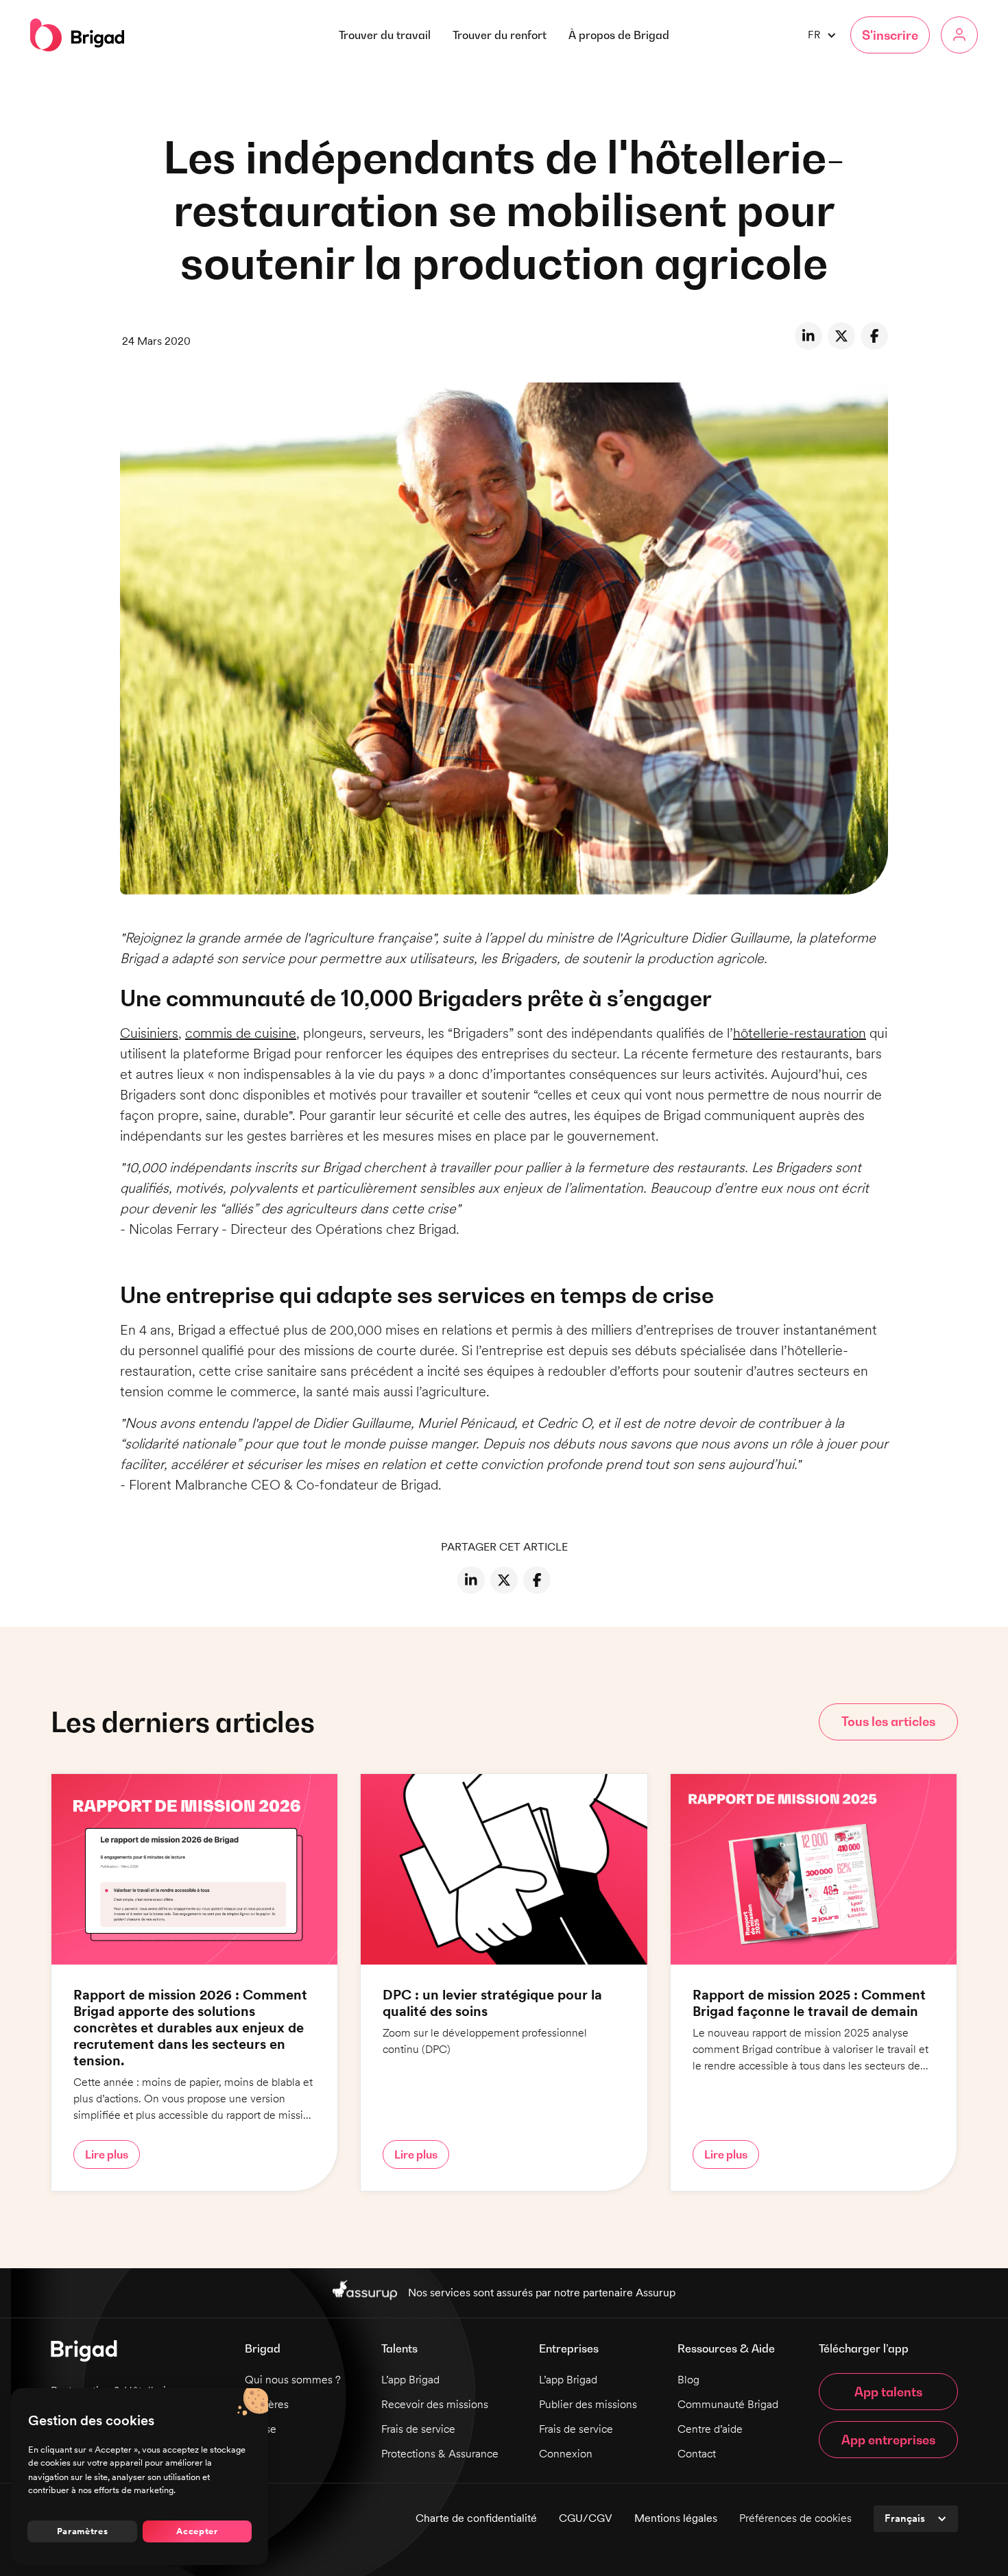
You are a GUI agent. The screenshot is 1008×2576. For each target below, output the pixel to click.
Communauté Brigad (728, 2404)
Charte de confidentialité (476, 2518)
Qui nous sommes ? (293, 2380)
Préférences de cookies (795, 2518)
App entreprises (888, 2440)
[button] (619, 35)
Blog (688, 2380)
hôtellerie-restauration (800, 1033)
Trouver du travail (385, 35)
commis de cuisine (241, 1033)
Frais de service (418, 2429)
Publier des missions (588, 2404)
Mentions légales (676, 2518)
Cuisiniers (149, 1033)
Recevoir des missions (435, 2404)
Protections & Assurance (440, 2454)
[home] (77, 35)
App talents (888, 2392)
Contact (697, 2454)
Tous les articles (888, 1722)
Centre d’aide (710, 2429)
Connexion (566, 2454)
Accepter (197, 2531)
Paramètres (83, 2531)
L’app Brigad (410, 2380)
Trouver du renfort (500, 35)
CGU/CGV (586, 2518)
